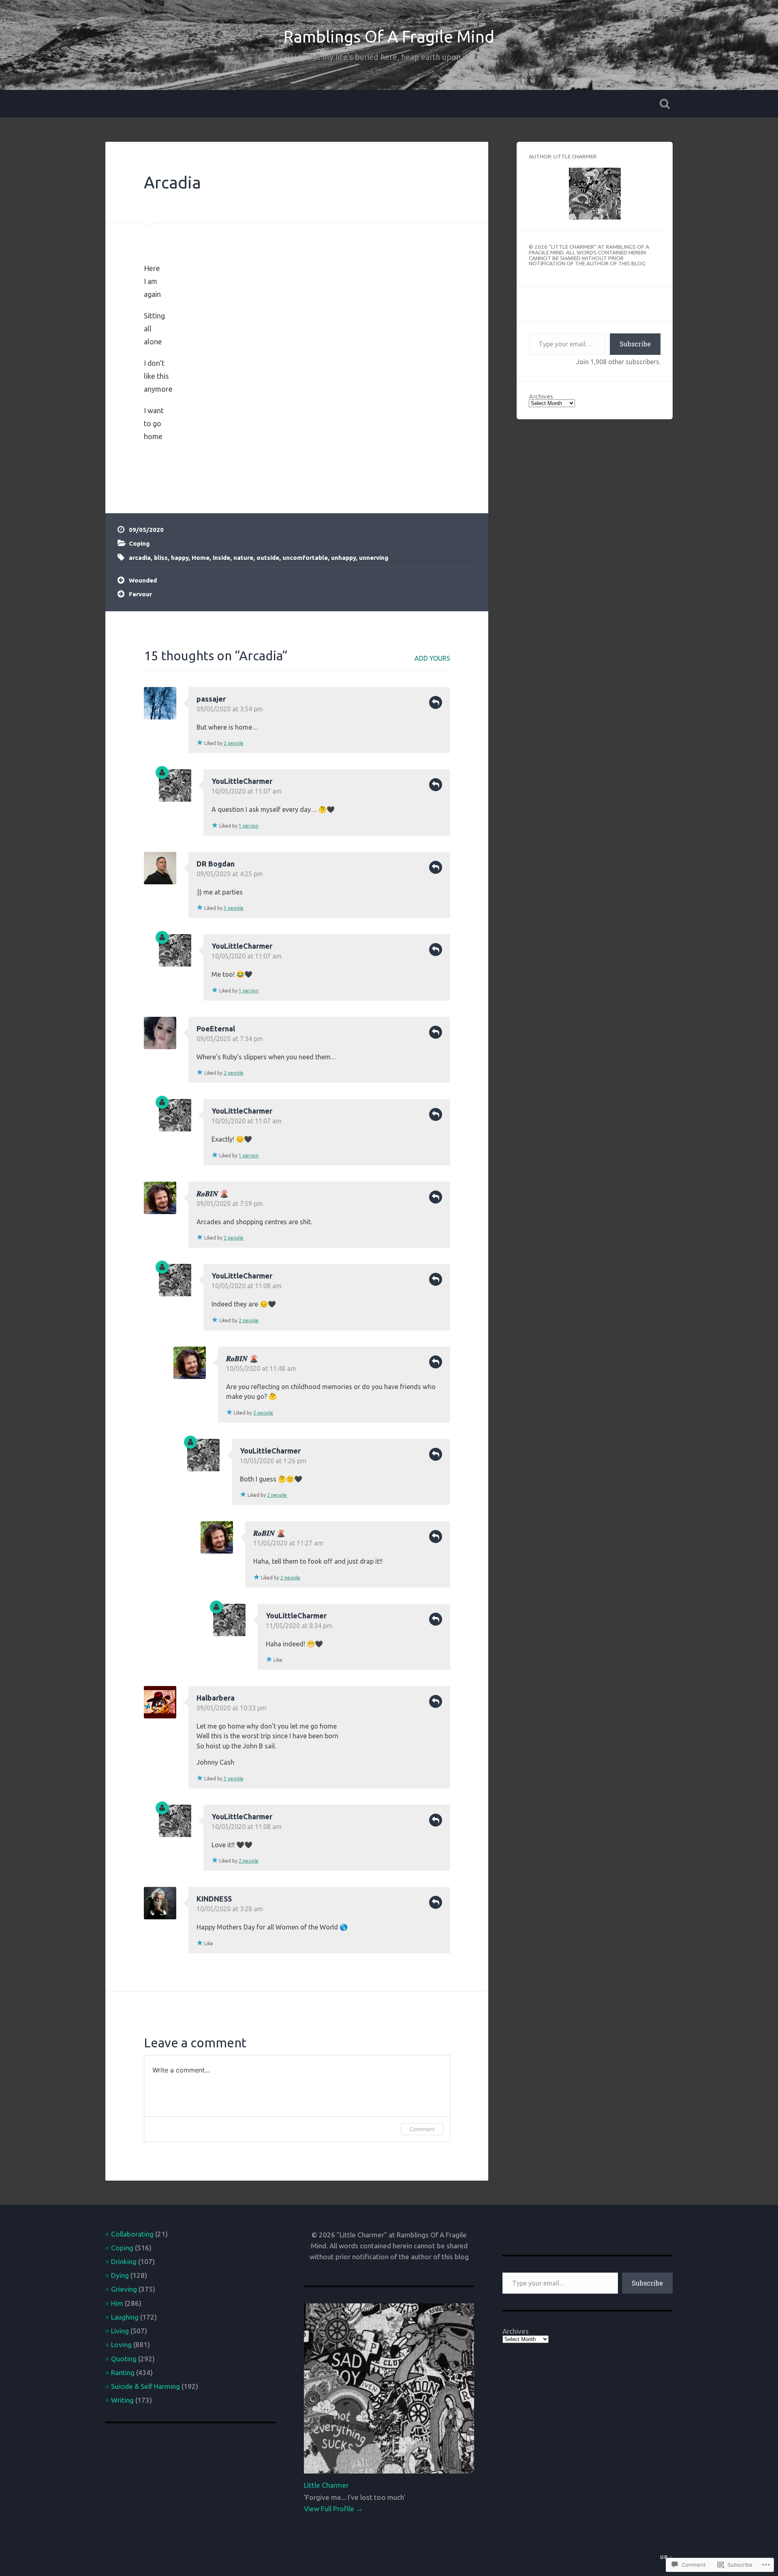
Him (117, 2303)
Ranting (123, 2372)
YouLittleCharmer (242, 781)
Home (201, 558)
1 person (249, 826)
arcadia (140, 558)
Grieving (124, 2289)
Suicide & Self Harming (145, 2386)
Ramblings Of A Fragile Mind (389, 36)
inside (221, 558)
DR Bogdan (216, 864)
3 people (234, 908)
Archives (541, 396)
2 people (234, 743)
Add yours (432, 658)
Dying (120, 2275)
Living (120, 2331)
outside (268, 558)
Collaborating (132, 2234)
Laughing (125, 2317)
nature (243, 558)
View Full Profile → (333, 2509)
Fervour (140, 594)
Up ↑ (666, 2557)
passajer (211, 699)
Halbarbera (216, 1698)
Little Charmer (326, 2485)
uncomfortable (305, 558)
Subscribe (635, 344)
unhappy (343, 558)
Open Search (665, 104)
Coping (139, 543)
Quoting (124, 2359)
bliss (161, 558)
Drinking (124, 2261)
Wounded (143, 580)
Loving (121, 2344)
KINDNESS (214, 1899)
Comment (422, 2129)
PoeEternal (216, 1029)
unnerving (374, 558)
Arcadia (172, 182)
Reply (436, 702)
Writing (122, 2400)
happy (180, 558)
